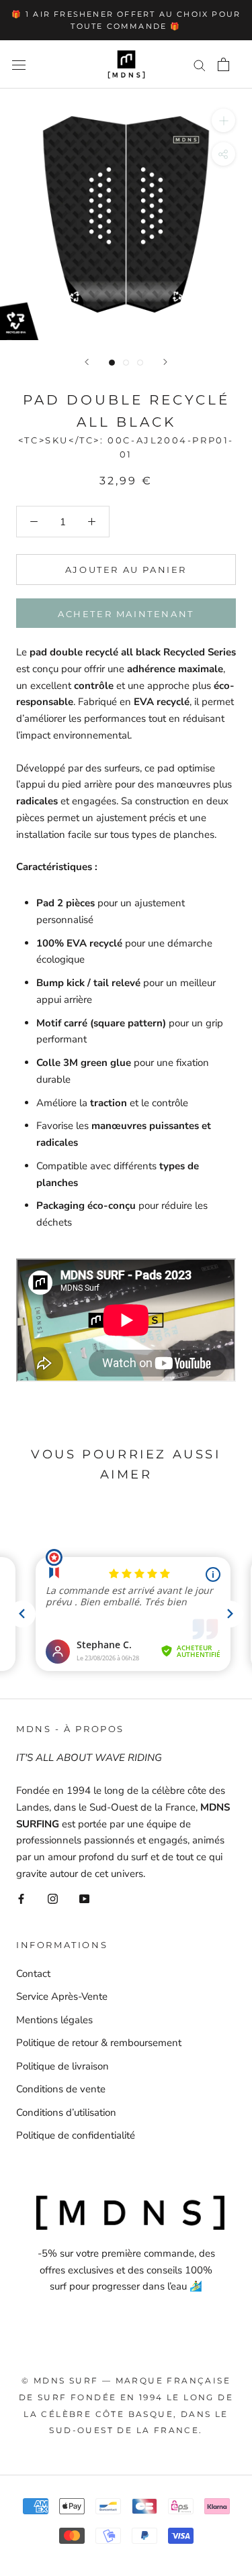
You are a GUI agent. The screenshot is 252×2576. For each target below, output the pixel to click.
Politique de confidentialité (76, 2135)
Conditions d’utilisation (66, 2112)
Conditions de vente (61, 2089)
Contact (33, 1974)
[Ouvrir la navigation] (19, 65)
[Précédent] (87, 362)
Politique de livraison (62, 2066)
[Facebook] (21, 1898)
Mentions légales (54, 2020)
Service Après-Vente (62, 1996)
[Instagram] (53, 1898)
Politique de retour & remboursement (99, 2043)
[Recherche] (200, 65)
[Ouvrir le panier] (223, 64)
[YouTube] (84, 1898)
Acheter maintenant (126, 614)
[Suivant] (165, 362)
